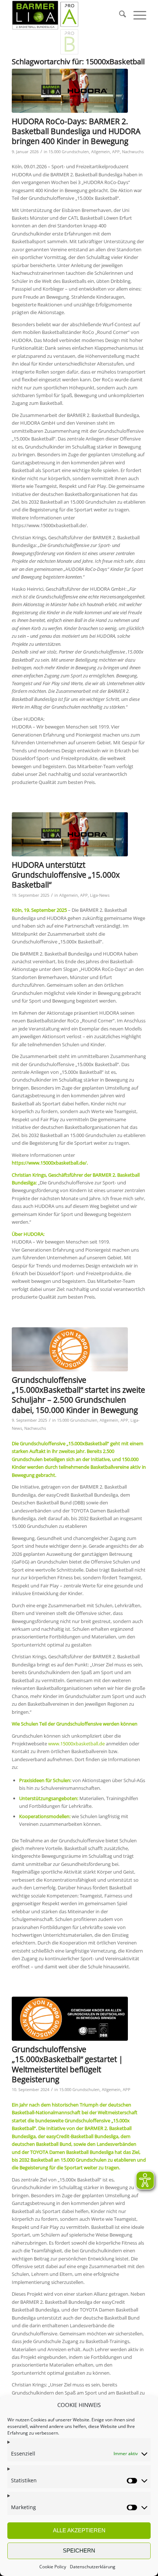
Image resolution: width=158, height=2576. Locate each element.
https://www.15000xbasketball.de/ (49, 1163)
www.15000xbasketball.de (76, 1744)
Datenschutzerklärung (93, 2567)
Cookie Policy (53, 2567)
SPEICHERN (79, 2550)
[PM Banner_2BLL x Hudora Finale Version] (70, 91)
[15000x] (70, 1349)
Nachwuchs (133, 152)
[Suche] (119, 15)
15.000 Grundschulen (69, 152)
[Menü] (136, 15)
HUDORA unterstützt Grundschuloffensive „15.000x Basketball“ (66, 875)
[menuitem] (119, 15)
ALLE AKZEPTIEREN (79, 2530)
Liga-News (100, 895)
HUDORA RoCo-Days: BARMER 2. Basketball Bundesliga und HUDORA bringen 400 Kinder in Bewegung (76, 131)
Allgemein (100, 152)
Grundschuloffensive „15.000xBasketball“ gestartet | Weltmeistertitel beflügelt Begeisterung (67, 2064)
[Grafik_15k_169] (70, 2019)
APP (116, 152)
